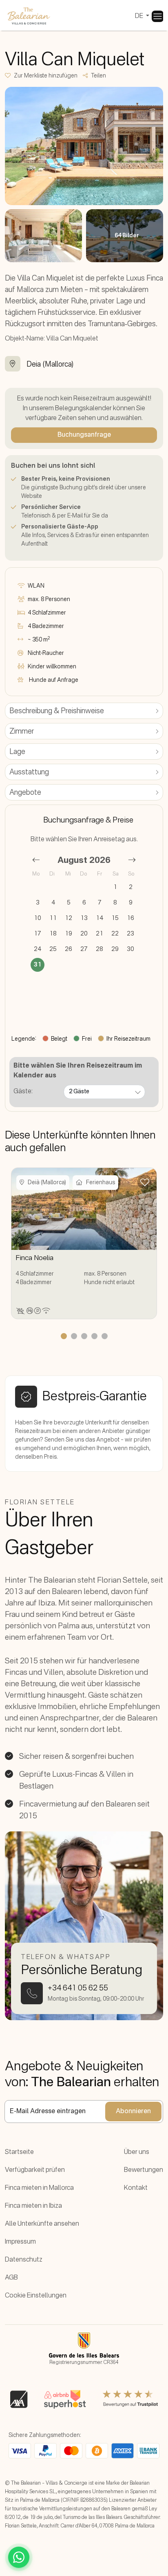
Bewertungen (144, 2170)
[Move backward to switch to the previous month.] (36, 860)
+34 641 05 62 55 (78, 1988)
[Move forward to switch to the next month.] (132, 860)
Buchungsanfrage (84, 435)
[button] (44, 76)
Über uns (137, 2152)
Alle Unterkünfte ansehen (42, 2224)
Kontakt (136, 2188)
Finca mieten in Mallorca (39, 2188)
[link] (157, 16)
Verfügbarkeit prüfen (35, 2170)
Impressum (20, 2242)
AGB (11, 2278)
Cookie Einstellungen (36, 2296)
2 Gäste (79, 1092)
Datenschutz (24, 2260)
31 (38, 965)
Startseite (19, 2152)
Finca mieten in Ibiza (33, 2206)
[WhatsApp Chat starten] (19, 2557)
